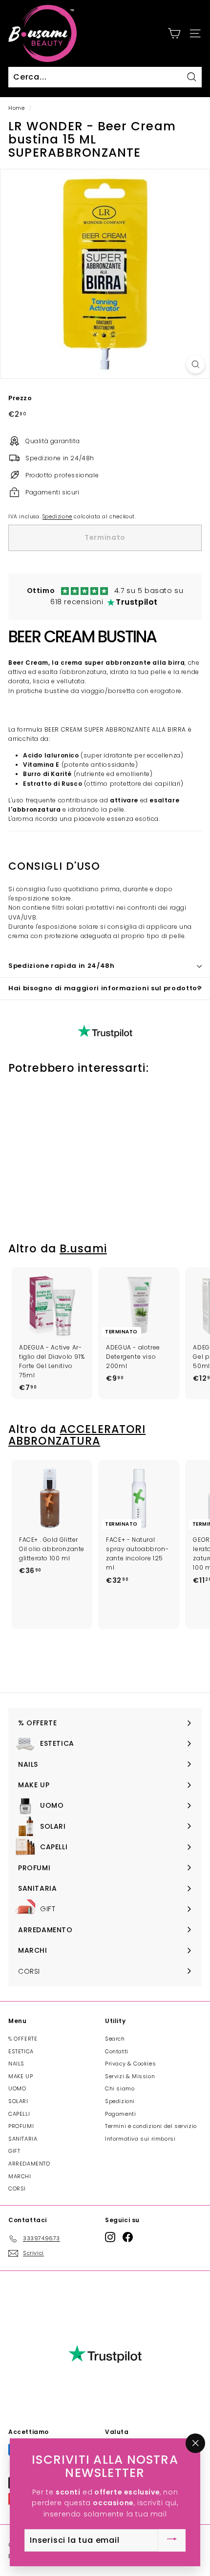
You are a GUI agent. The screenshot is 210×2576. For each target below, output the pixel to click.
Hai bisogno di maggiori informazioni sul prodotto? (105, 988)
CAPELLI (19, 2114)
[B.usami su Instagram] (110, 2237)
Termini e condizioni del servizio (151, 2126)
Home (16, 108)
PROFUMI (21, 2126)
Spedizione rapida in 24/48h (62, 966)
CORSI (17, 2188)
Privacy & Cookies (130, 2064)
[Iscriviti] (172, 2540)
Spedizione (57, 517)
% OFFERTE (23, 2039)
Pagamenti (120, 2114)
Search (115, 2039)
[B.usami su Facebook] (128, 2237)
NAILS (16, 2064)
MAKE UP (21, 2076)
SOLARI (18, 2101)
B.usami (83, 1249)
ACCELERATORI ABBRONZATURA (77, 1435)
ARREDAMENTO (29, 2164)
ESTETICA (21, 2051)
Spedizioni (120, 2101)
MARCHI (20, 2176)
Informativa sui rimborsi (140, 2139)
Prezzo (20, 398)
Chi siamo (120, 2088)
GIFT (14, 2151)
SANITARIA (23, 2139)
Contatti (117, 2051)
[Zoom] (196, 364)
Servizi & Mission (130, 2076)
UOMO (17, 2088)
